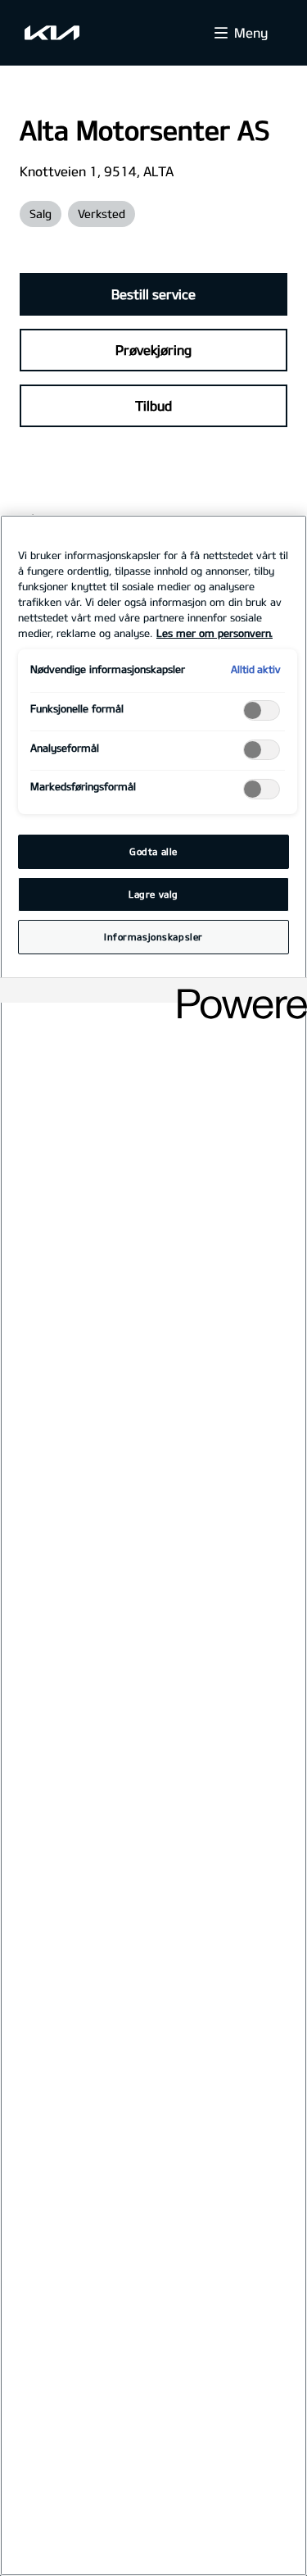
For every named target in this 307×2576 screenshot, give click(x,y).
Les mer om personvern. (214, 633)
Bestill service (153, 294)
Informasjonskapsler (153, 937)
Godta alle (153, 851)
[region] (153, 1545)
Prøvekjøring (153, 350)
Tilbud (153, 405)
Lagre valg (153, 894)
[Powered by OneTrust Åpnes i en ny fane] (237, 992)
